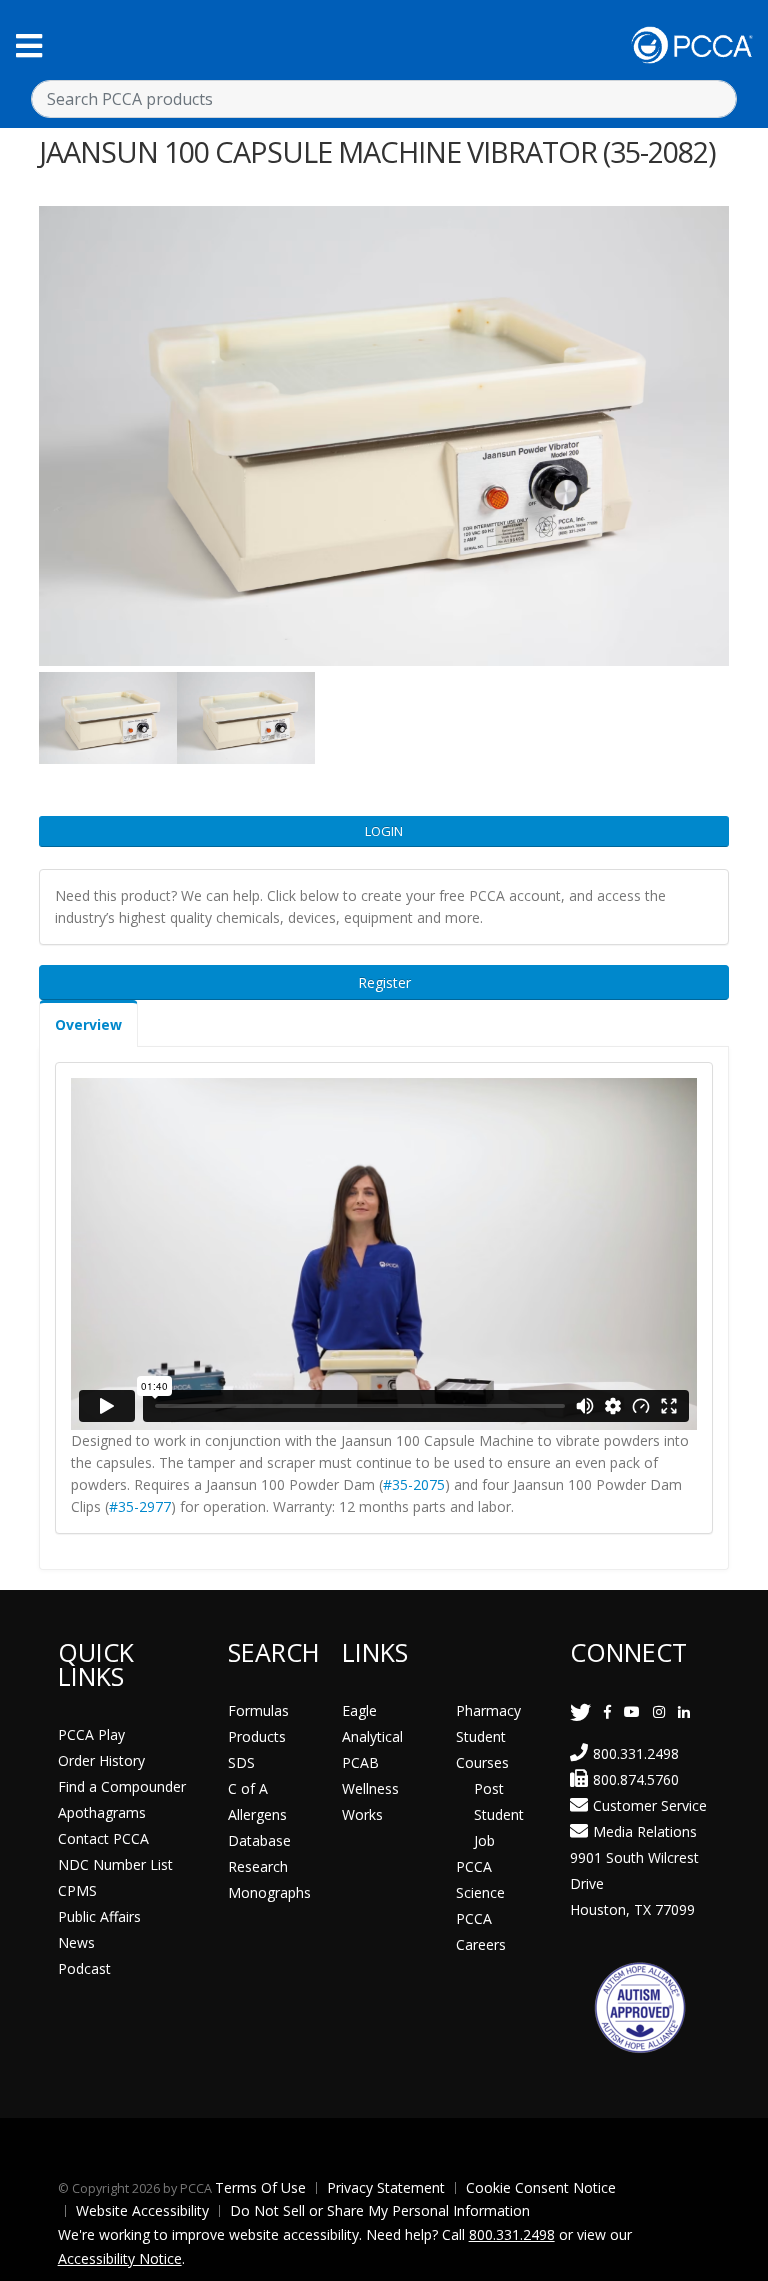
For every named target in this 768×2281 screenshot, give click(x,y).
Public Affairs (99, 1916)
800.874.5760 (636, 1779)
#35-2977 (140, 1506)
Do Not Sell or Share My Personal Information (380, 2210)
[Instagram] (659, 1711)
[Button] (29, 45)
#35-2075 (414, 1484)
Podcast (84, 1968)
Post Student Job (499, 1814)
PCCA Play (91, 1734)
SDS (241, 1762)
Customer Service (650, 1805)
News (76, 1942)
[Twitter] (580, 1711)
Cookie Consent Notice (541, 2187)
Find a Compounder (122, 1786)
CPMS (77, 1890)
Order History (101, 1760)
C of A (248, 1788)
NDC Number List (115, 1864)
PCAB (360, 1762)
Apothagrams (102, 1812)
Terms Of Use (260, 2187)
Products (257, 1736)
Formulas (258, 1710)
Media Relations (645, 1831)
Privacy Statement (386, 2187)
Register (384, 982)
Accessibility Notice (120, 2258)
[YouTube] (632, 1711)
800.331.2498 (636, 1753)
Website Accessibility (142, 2210)
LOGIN (384, 831)
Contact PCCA (103, 1838)
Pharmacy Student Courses (488, 1736)
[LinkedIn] (684, 1711)
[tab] (88, 1023)
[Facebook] (607, 1711)
